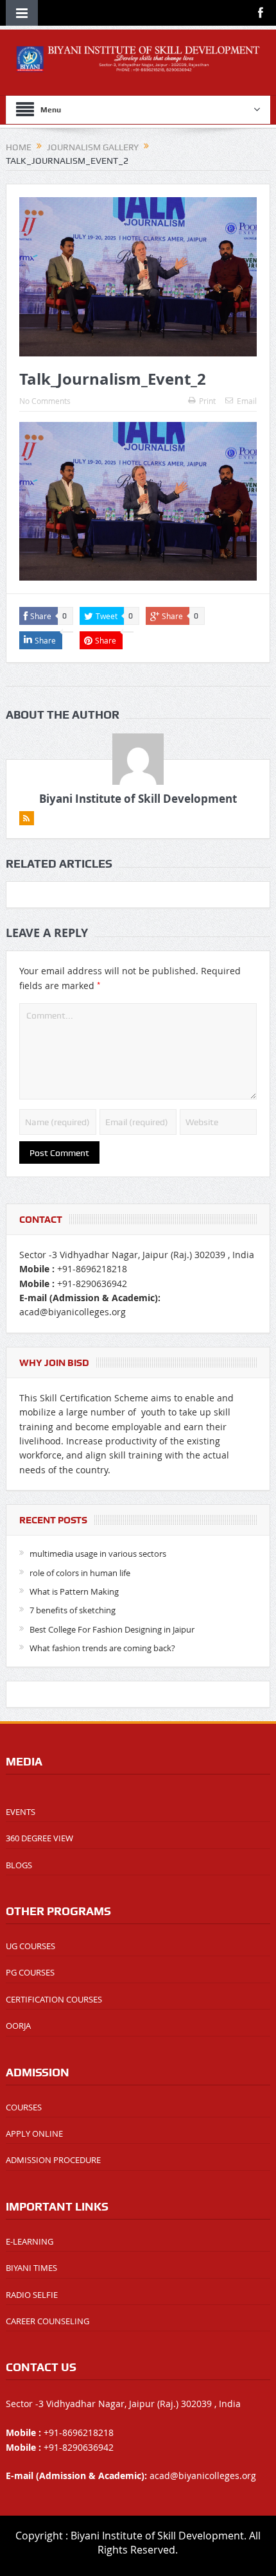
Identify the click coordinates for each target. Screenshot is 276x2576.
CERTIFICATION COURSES (54, 1999)
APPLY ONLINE (34, 2134)
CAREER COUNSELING (47, 2321)
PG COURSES (30, 1972)
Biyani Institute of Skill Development (138, 799)
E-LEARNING (30, 2241)
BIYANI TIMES (31, 2268)
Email (247, 401)
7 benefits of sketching (73, 1610)
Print (207, 401)
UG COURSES (30, 1946)
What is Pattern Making (74, 1591)
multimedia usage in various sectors (98, 1554)
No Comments (45, 401)
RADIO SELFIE (32, 2295)
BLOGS (19, 1865)
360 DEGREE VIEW (39, 1838)
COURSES (24, 2107)
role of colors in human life (80, 1573)
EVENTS (21, 1812)
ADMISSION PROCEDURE (53, 2160)
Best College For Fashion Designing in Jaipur (112, 1629)
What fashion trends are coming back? (102, 1648)
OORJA (18, 2026)
